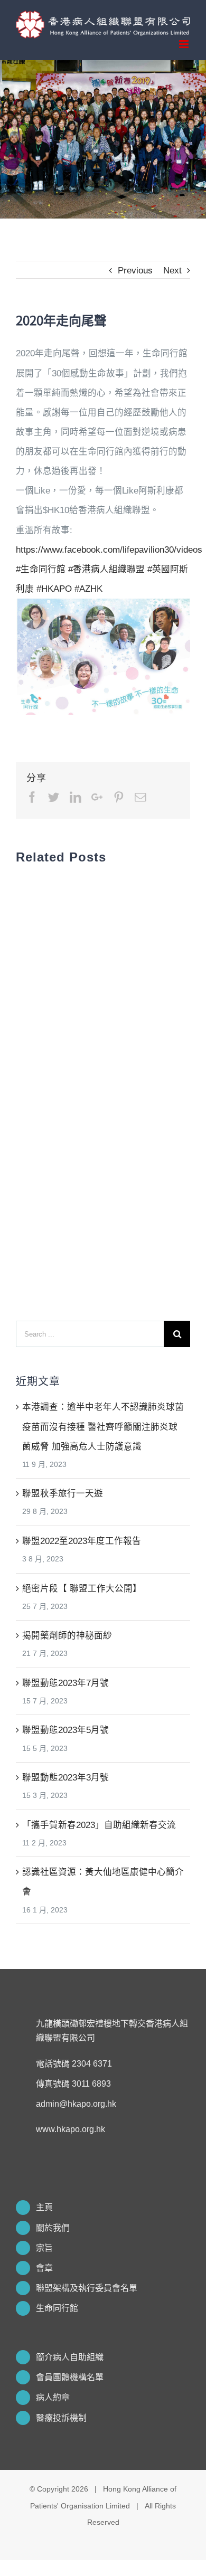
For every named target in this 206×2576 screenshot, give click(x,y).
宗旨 (44, 2248)
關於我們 (53, 2228)
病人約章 (53, 2397)
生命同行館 (57, 2308)
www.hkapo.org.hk (71, 2129)
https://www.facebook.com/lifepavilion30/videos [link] (109, 550)
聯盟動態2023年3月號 (65, 1777)
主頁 (44, 2207)
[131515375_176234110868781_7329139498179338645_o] (103, 608)
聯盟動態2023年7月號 (65, 1683)
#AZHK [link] (88, 589)
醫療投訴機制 (61, 2418)
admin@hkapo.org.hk (76, 2104)
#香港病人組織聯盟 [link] (106, 569)
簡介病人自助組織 (70, 2357)
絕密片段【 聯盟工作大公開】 (82, 1588)
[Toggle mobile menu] (185, 44)
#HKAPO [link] (54, 589)
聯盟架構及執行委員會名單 (87, 2288)
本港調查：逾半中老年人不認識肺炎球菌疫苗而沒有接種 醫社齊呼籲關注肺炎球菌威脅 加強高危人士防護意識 (103, 1426)
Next (172, 270)
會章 (44, 2268)
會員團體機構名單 (70, 2377)
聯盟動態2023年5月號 (65, 1730)
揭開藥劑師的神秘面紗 (67, 1635)
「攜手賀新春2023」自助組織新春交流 (99, 1825)
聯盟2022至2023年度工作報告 (82, 1541)
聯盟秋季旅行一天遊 (63, 1493)
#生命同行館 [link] (41, 569)
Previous (135, 270)
